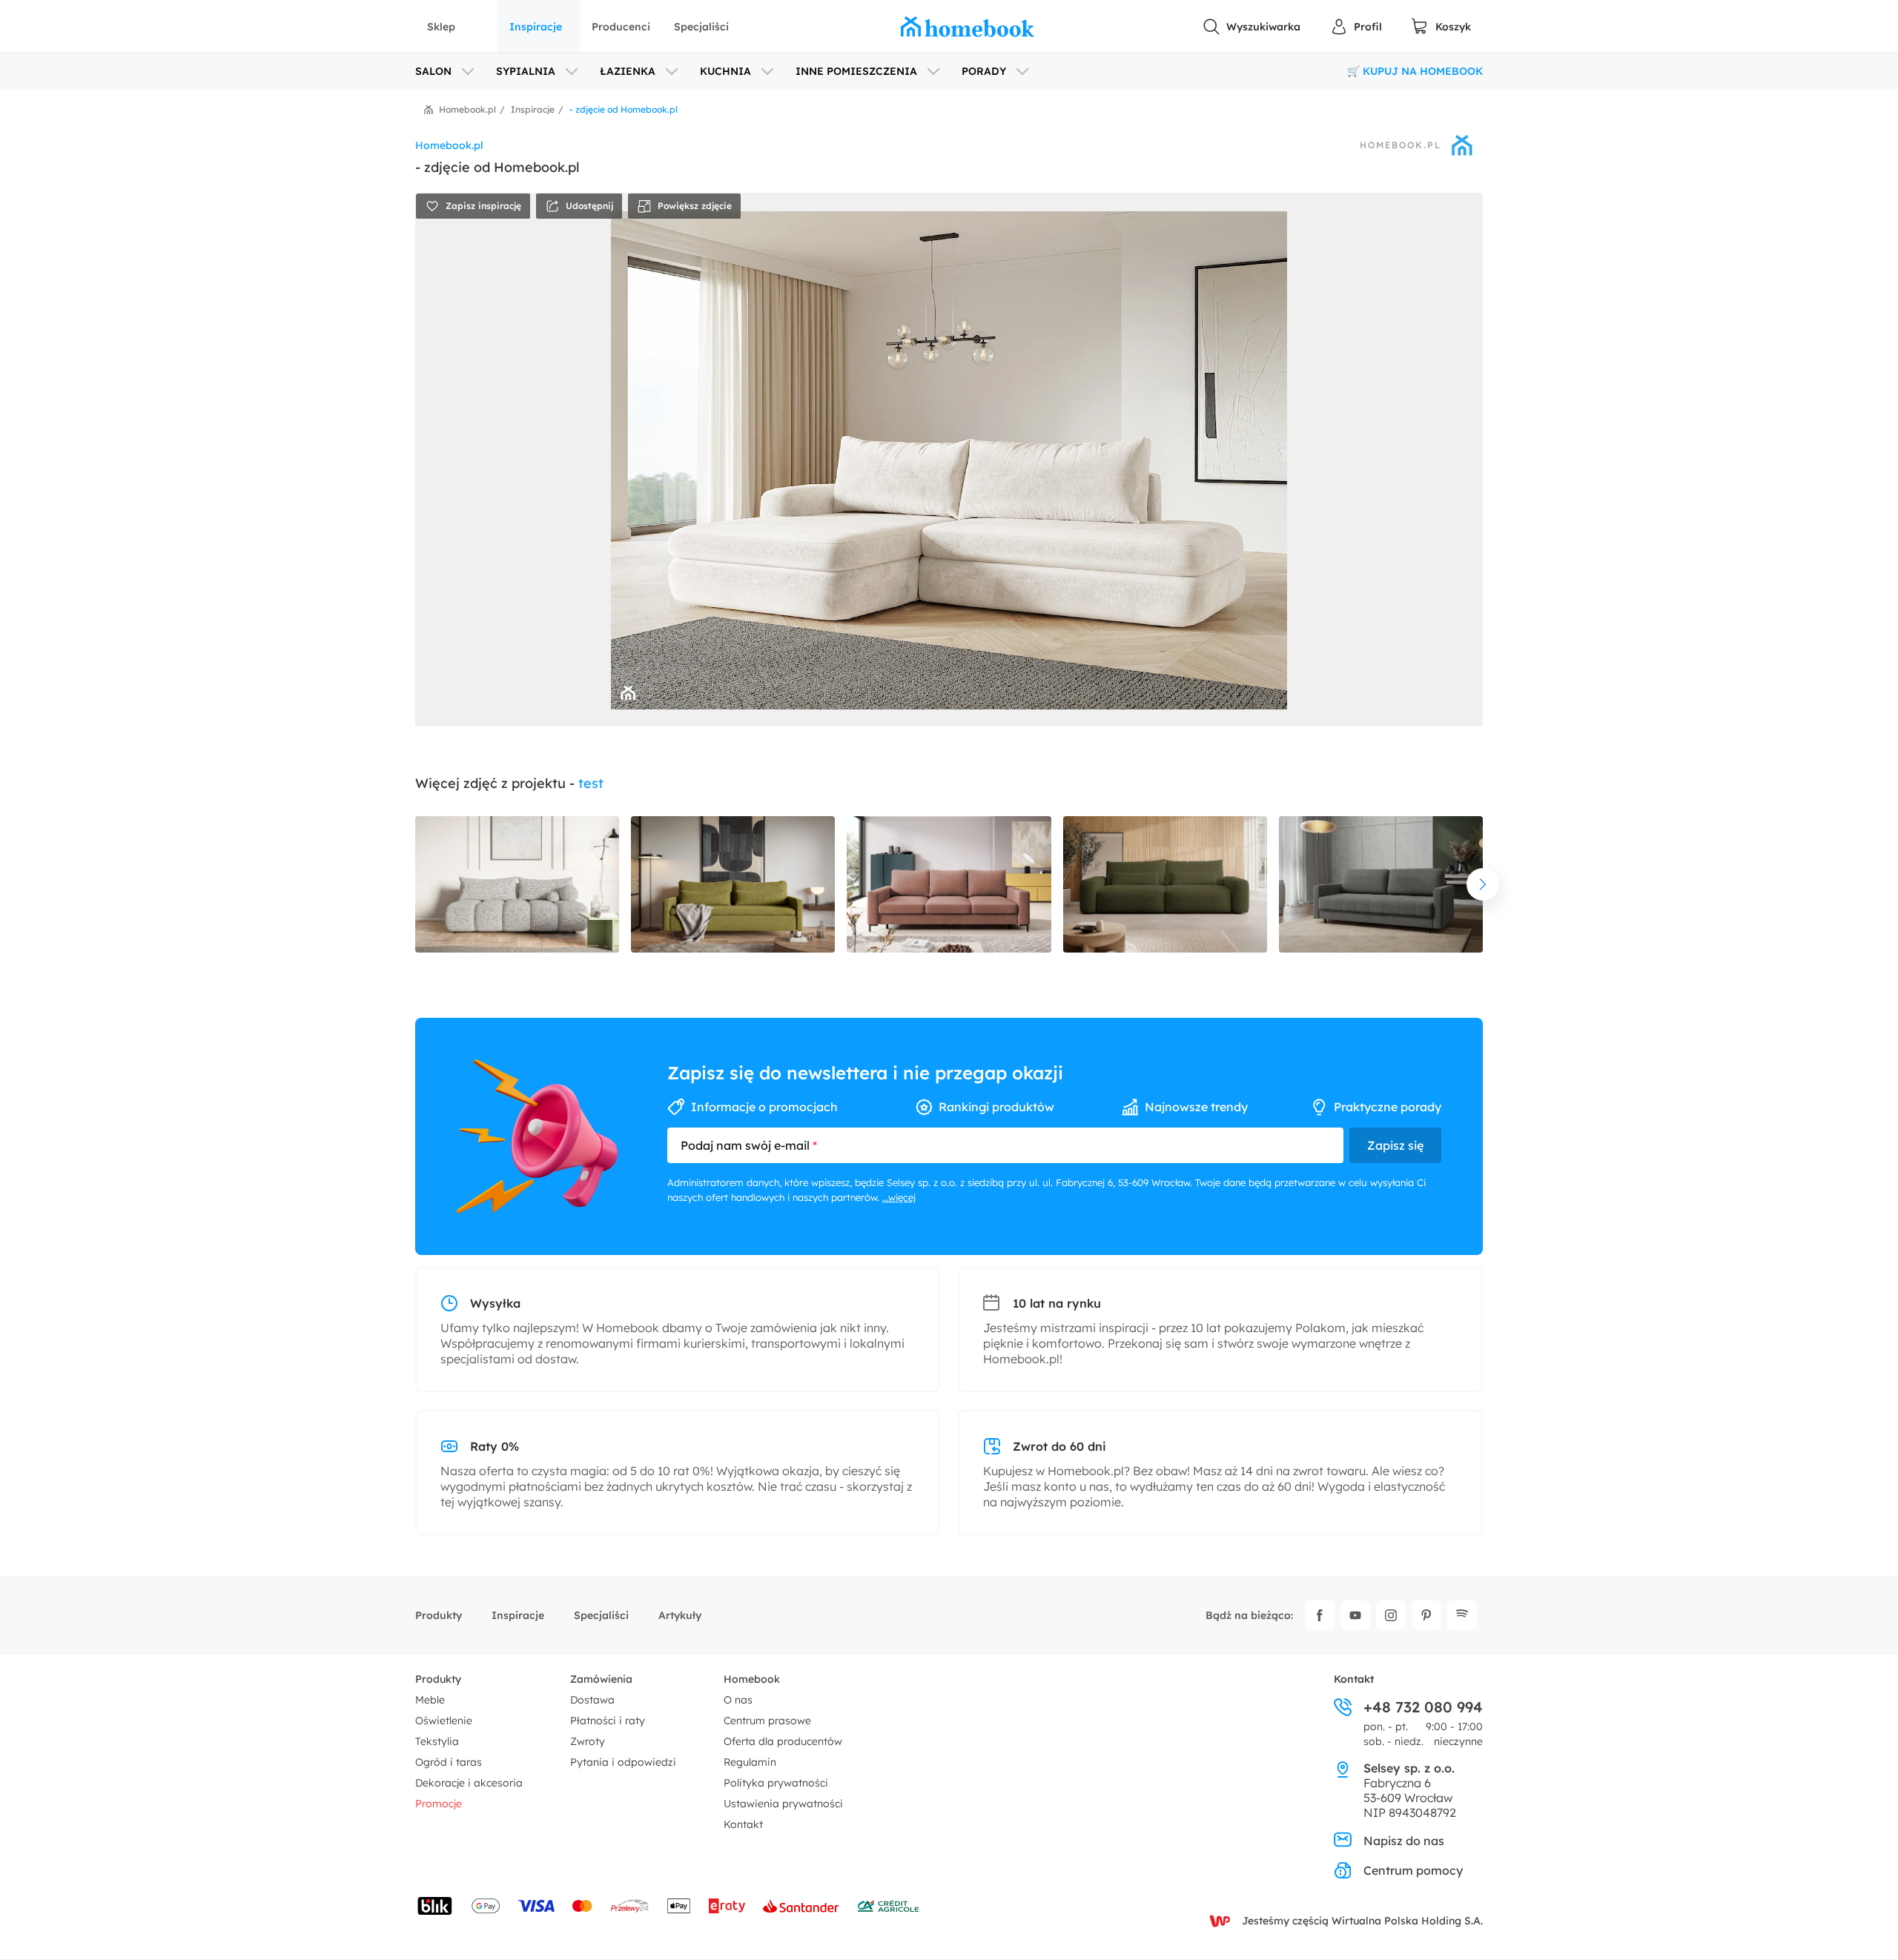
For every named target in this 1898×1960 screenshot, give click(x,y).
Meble (430, 1700)
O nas (738, 1700)
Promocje (439, 1804)
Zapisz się (1395, 1145)
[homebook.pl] (968, 27)
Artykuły (680, 1615)
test (591, 783)
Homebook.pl (1401, 145)
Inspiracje (536, 27)
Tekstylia (437, 1741)
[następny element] (1483, 884)
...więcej (899, 1197)
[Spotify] (1462, 1615)
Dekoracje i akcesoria (469, 1783)
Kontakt (743, 1824)
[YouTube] (1355, 1615)
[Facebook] (1320, 1615)
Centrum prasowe (767, 1721)
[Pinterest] (1426, 1615)
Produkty (439, 1615)
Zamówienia (601, 1679)
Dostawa (592, 1700)
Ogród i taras (449, 1762)
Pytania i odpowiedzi (623, 1762)
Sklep (441, 27)
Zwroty (588, 1741)
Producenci (621, 27)
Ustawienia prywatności (783, 1804)
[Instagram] (1391, 1615)
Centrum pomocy (1413, 1870)
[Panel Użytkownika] (1356, 27)
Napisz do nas (1404, 1841)
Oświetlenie (444, 1721)
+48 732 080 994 (1423, 1707)
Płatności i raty (608, 1721)
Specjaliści (701, 27)
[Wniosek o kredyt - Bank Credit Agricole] (888, 1906)
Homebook (752, 1679)
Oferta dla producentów (783, 1741)
